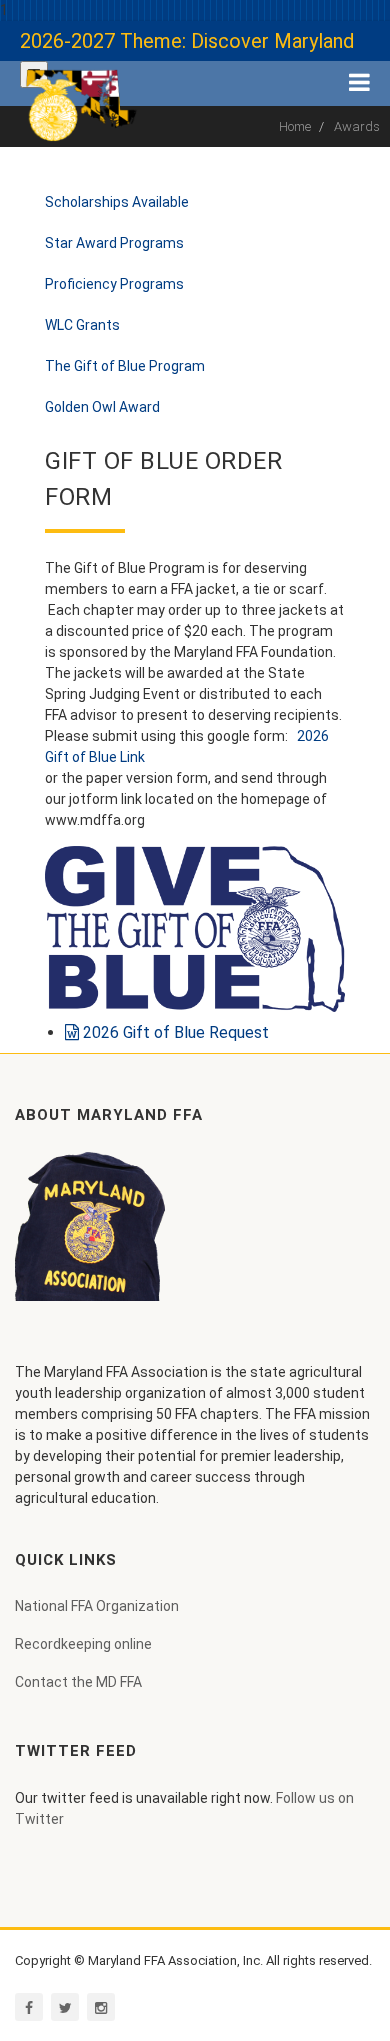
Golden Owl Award (102, 407)
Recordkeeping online (83, 1644)
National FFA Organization (97, 1606)
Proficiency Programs (114, 284)
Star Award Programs (114, 243)
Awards (357, 126)
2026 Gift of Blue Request (174, 1032)
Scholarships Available (117, 202)
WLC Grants (82, 325)
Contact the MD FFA (78, 1682)
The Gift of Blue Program (125, 366)
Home (295, 126)
